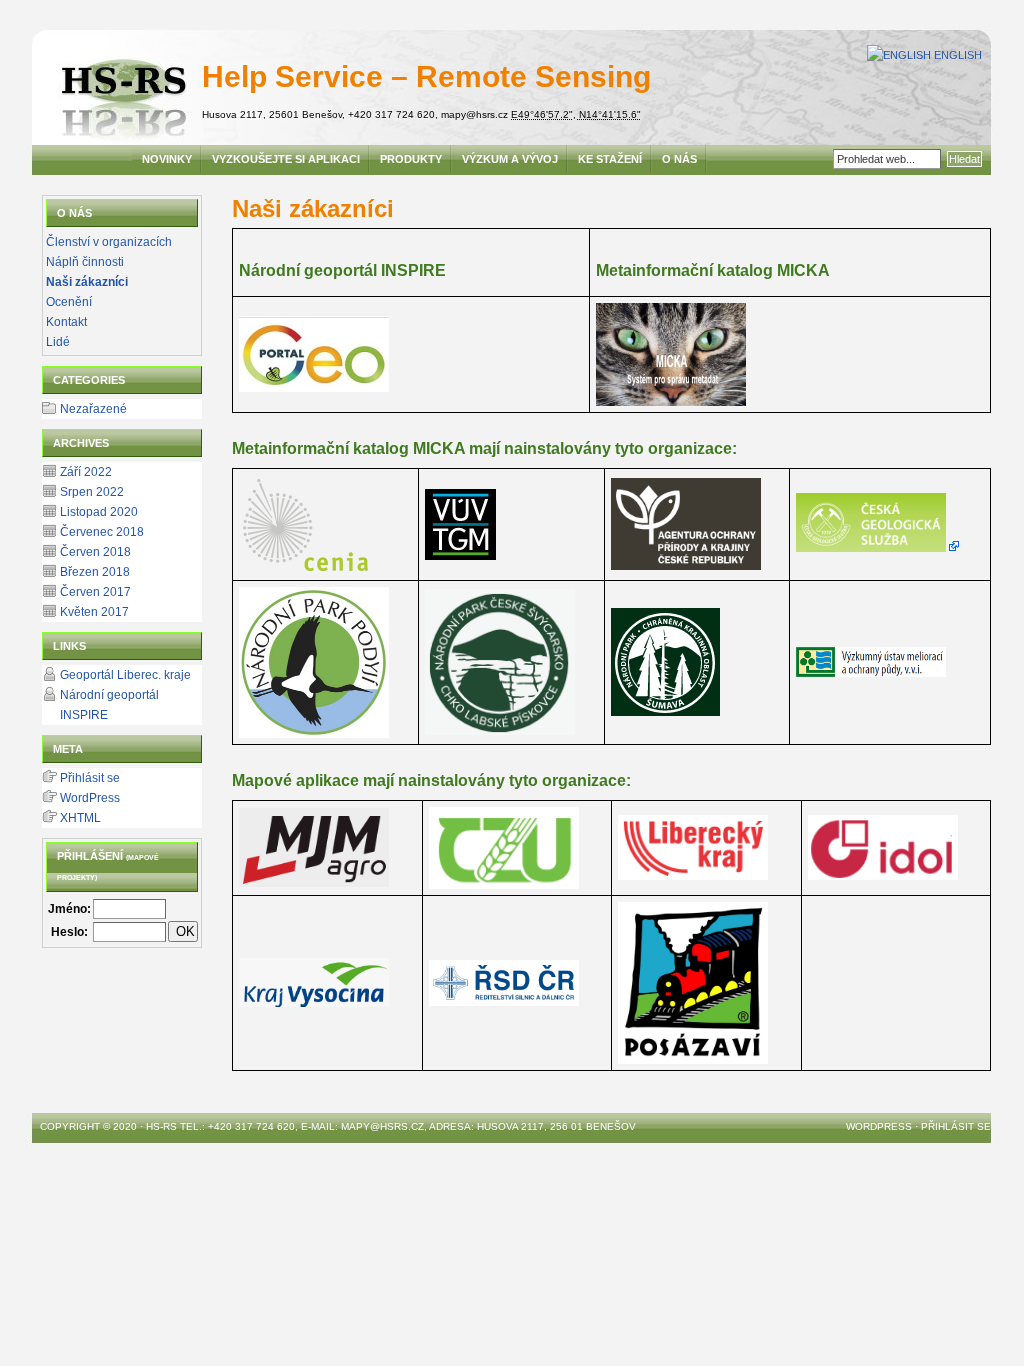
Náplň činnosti (85, 262)
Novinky (167, 159)
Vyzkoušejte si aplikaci (286, 159)
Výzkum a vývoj (510, 159)
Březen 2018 (95, 572)
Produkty (411, 159)
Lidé (58, 342)
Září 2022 (86, 472)
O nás (679, 159)
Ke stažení (610, 159)
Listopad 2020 (99, 512)
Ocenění (69, 302)
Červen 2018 (95, 552)
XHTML (80, 818)
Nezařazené (93, 409)
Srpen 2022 (92, 492)
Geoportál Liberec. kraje (125, 675)
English (958, 55)
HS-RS (161, 1126)
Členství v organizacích (109, 242)
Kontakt (66, 322)
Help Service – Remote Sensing (426, 76)
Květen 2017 (94, 612)
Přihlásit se (90, 778)
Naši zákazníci (87, 282)
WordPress (90, 798)
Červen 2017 (95, 592)
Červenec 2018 (102, 532)
